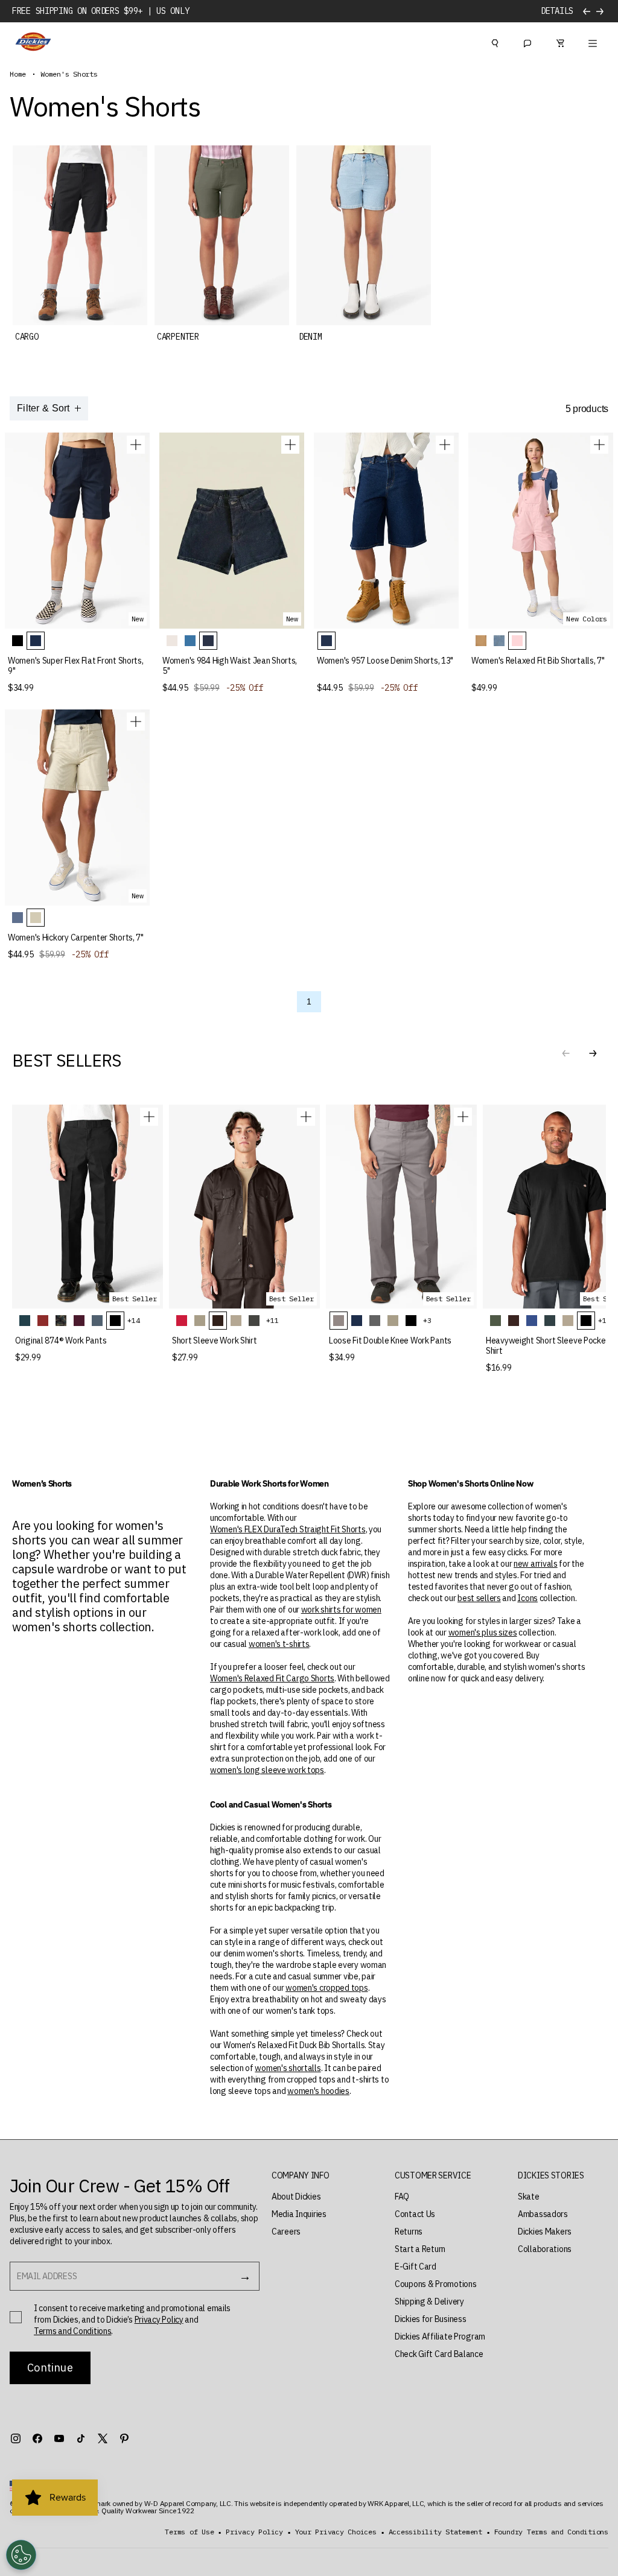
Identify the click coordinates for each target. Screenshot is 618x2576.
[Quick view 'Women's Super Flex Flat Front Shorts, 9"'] (136, 445)
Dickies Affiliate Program (440, 2336)
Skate (529, 2197)
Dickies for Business (430, 2319)
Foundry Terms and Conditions (551, 2532)
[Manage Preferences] (21, 2555)
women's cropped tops (327, 1988)
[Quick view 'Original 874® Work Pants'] (149, 1117)
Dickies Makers (545, 2232)
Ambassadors (543, 2214)
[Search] (495, 42)
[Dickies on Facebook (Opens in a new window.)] (37, 2438)
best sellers (479, 1598)
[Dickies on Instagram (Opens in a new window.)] (16, 2438)
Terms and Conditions (72, 2331)
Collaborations (545, 2249)
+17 (604, 1320)
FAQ (402, 2197)
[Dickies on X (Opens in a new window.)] (103, 2438)
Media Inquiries (299, 2214)
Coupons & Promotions (435, 2284)
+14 (133, 1320)
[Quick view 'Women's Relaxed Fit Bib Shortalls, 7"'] (599, 445)
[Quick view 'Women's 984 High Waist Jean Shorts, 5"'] (290, 445)
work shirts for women (341, 1610)
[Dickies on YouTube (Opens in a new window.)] (59, 2438)
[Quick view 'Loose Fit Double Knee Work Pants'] (463, 1117)
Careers (286, 2232)
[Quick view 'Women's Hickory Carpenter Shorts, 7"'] (136, 722)
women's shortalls (288, 2068)
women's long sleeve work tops (267, 1770)
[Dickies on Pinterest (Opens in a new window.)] (124, 2438)
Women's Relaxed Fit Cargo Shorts (272, 1678)
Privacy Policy (159, 2320)
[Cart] (560, 42)
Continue (50, 2368)
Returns (409, 2232)
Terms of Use (189, 2532)
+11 (272, 1320)
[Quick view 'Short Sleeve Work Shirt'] (306, 1117)
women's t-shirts (279, 1644)
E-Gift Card (416, 2267)
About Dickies (296, 2197)
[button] (593, 1053)
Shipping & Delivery (429, 2302)
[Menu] (593, 42)
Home (18, 74)
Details (557, 11)
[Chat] (527, 42)
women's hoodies (318, 2091)
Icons (527, 1598)
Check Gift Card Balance (439, 2354)
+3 (427, 1320)
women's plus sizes (483, 1632)
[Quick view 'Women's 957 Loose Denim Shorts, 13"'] (445, 445)
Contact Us (415, 2214)
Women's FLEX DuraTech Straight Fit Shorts (288, 1529)
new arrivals (536, 1564)
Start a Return (420, 2249)
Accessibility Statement (435, 2532)
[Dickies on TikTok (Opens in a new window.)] (81, 2438)
